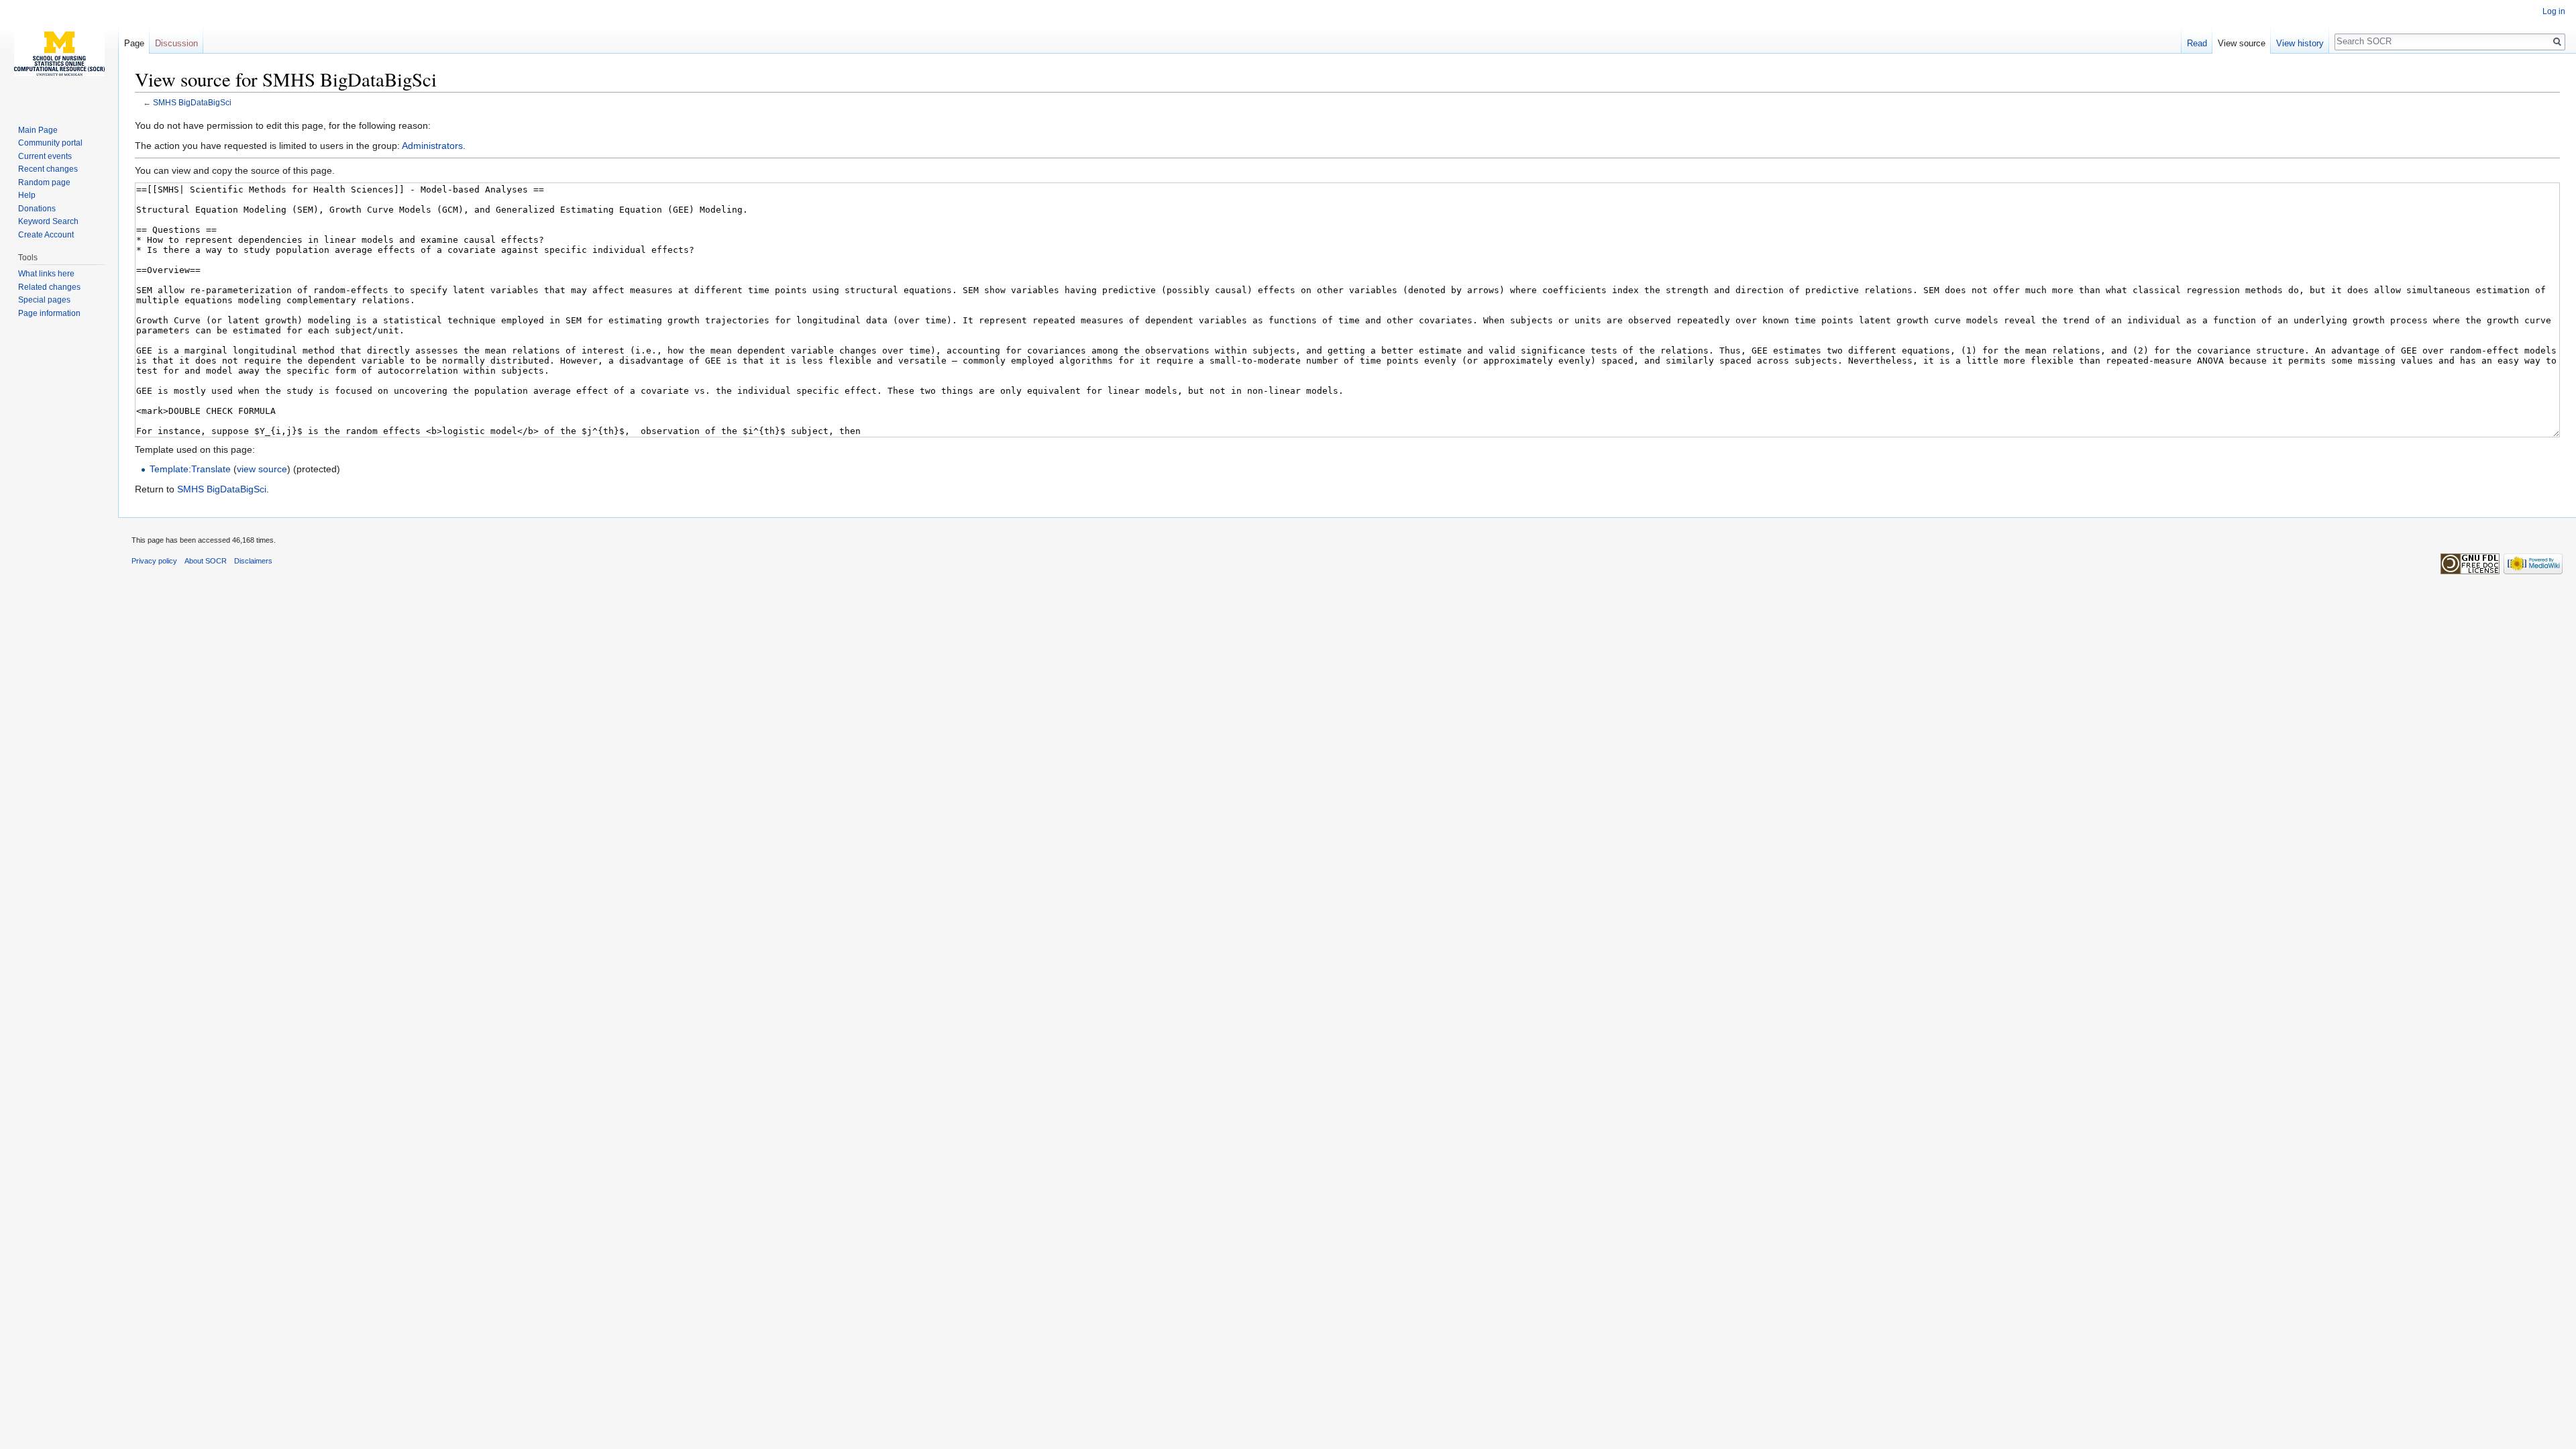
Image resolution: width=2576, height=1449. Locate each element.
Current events (45, 156)
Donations (37, 209)
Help (27, 195)
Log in (2554, 11)
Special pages (44, 300)
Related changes (49, 287)
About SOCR (206, 561)
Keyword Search (48, 221)
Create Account (46, 235)
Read (2197, 43)
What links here (46, 274)
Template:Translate (190, 469)
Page (134, 43)
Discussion (176, 43)
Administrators (432, 146)
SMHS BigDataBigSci (192, 102)
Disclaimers (253, 561)
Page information (49, 313)
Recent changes (48, 169)
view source (262, 469)
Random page (44, 182)
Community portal (50, 143)
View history (2300, 43)
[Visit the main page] (59, 54)
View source (2242, 43)
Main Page (38, 130)
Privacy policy (154, 561)
